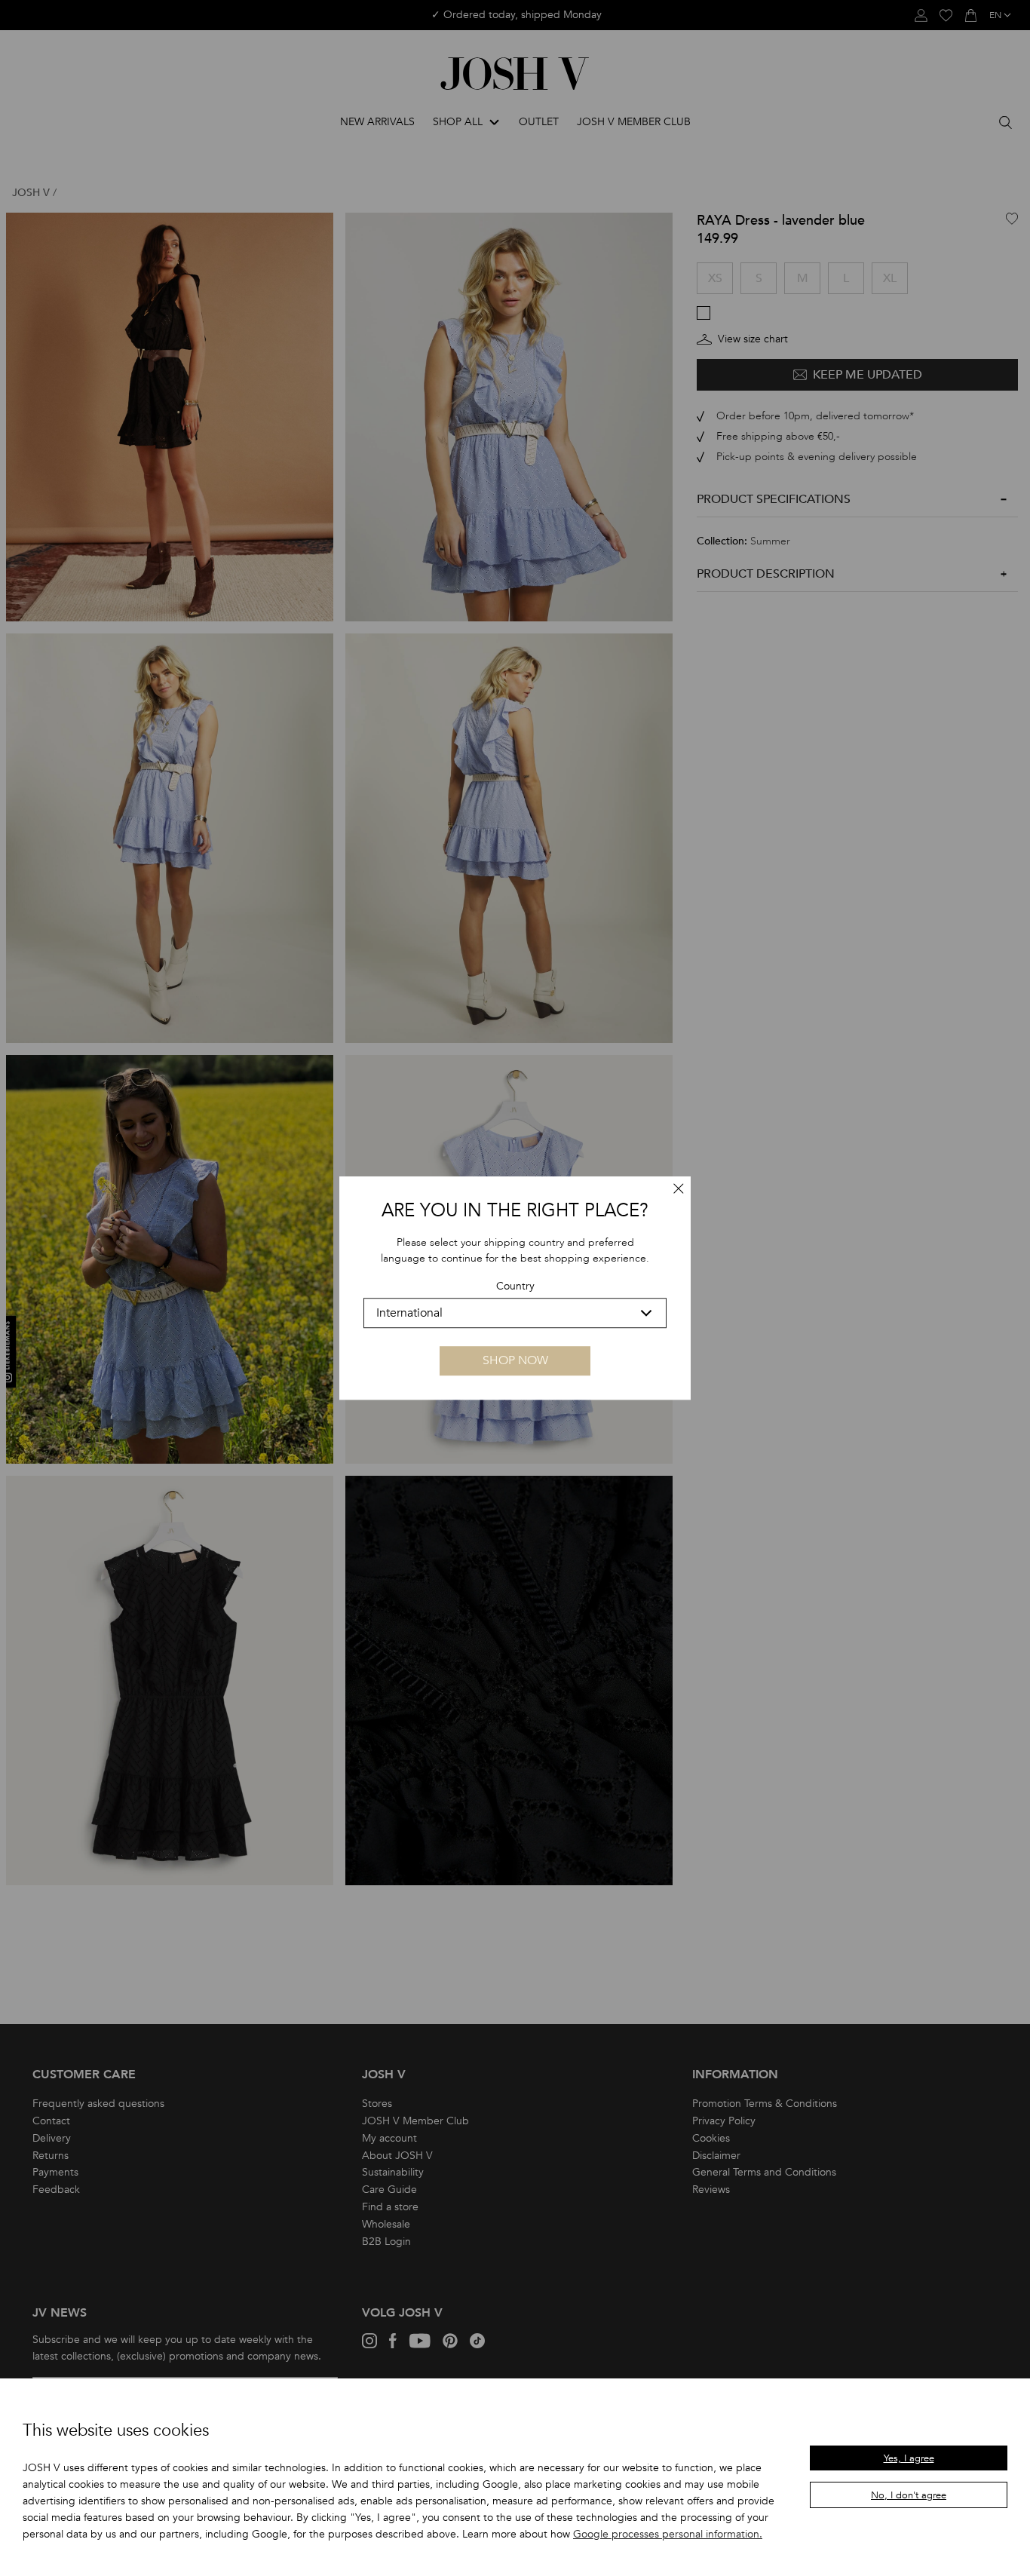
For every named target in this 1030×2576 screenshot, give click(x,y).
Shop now (515, 1360)
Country (515, 1286)
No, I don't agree (909, 2495)
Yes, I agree (909, 2458)
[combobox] (515, 1313)
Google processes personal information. (668, 2534)
